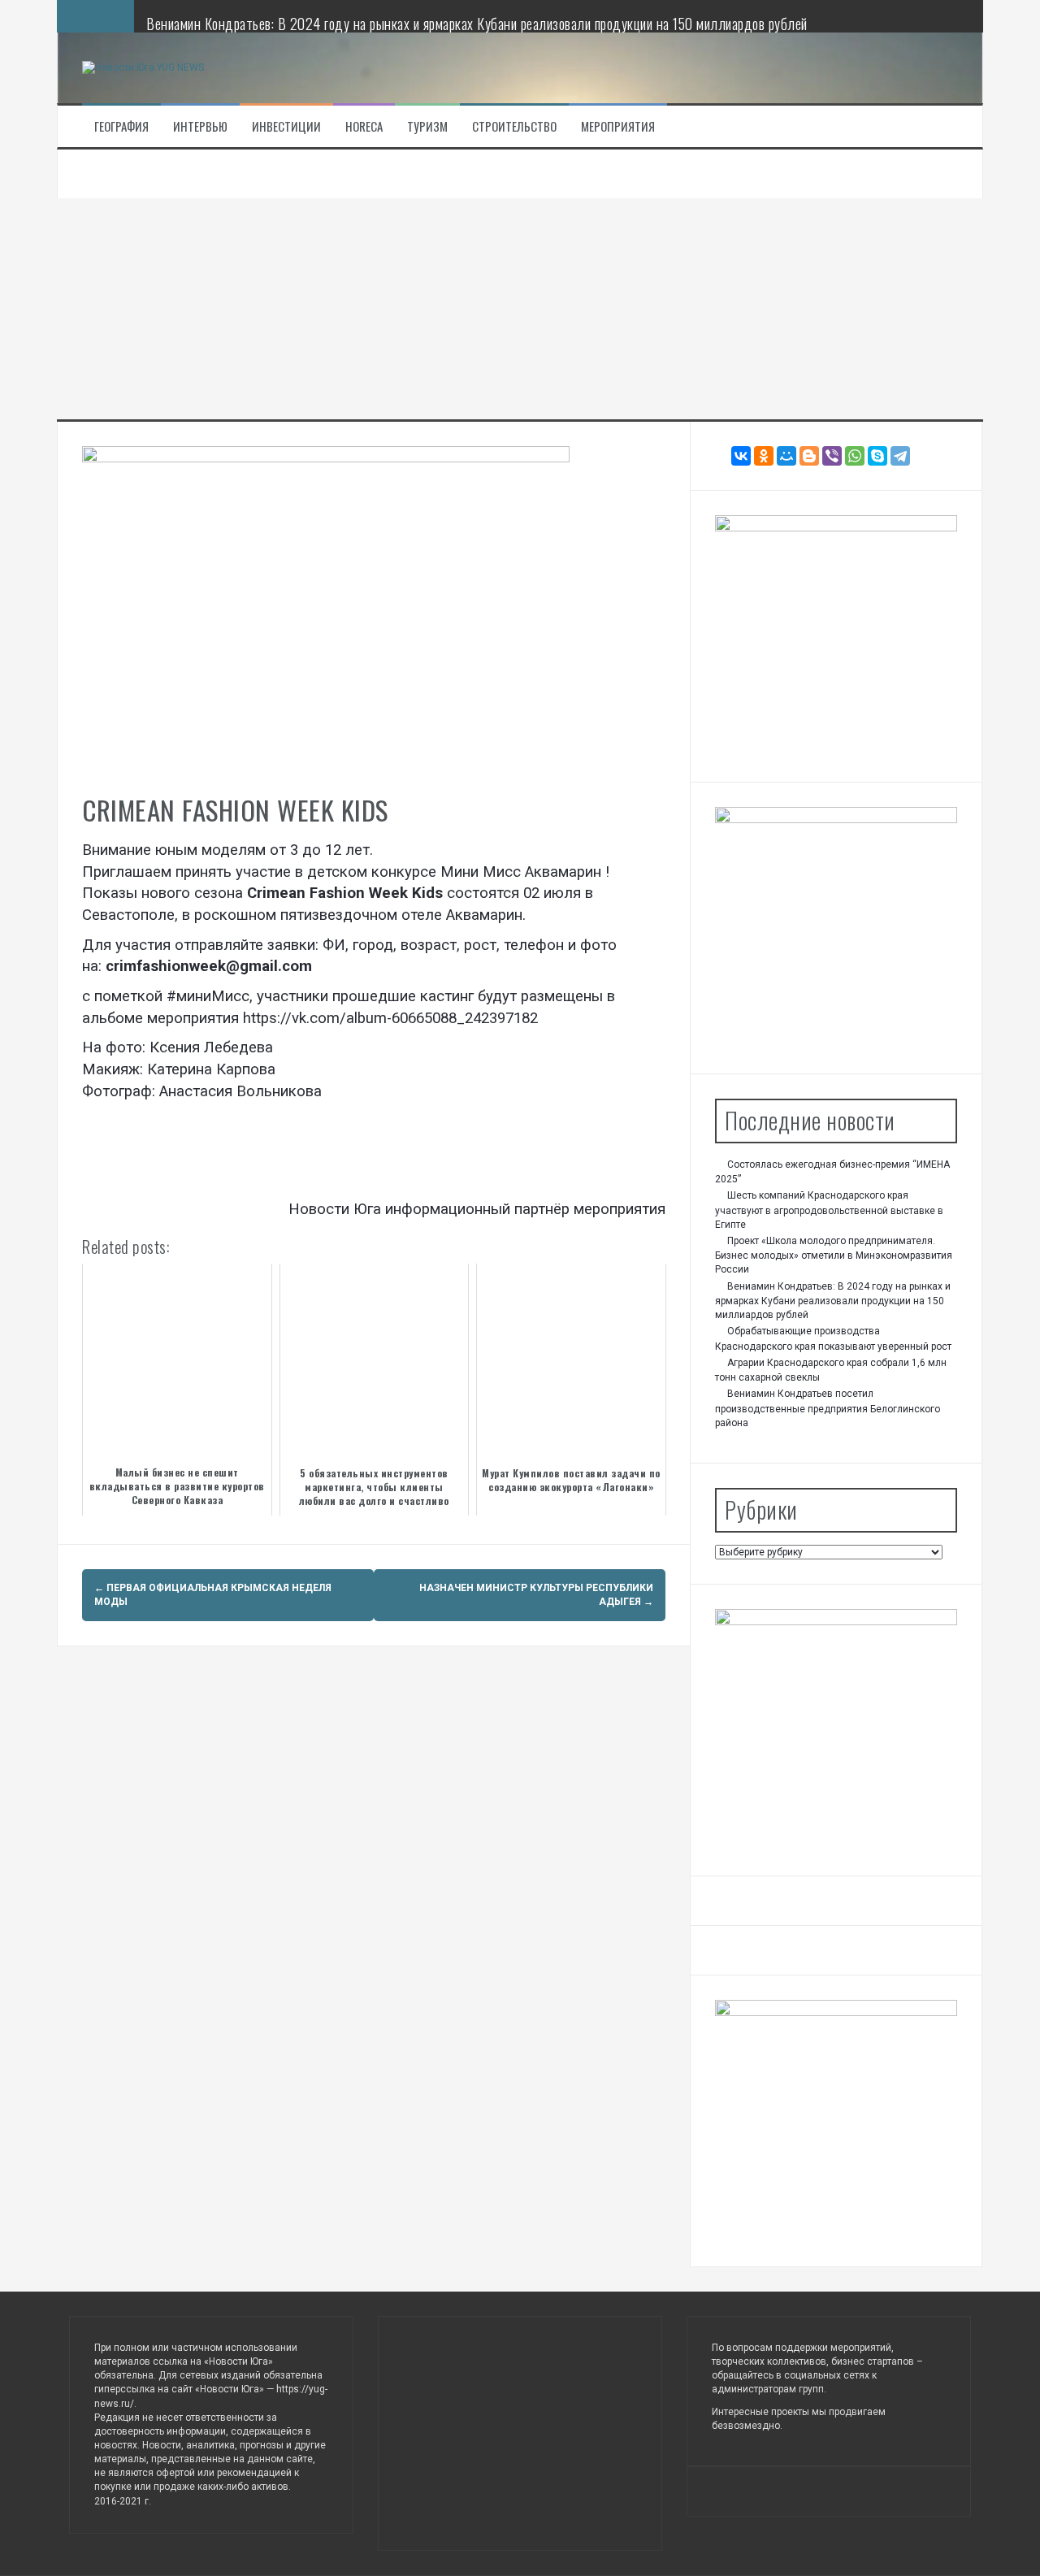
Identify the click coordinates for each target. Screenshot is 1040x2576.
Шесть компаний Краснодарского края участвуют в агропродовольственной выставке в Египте (829, 1210)
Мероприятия (618, 126)
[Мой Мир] (786, 456)
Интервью (200, 126)
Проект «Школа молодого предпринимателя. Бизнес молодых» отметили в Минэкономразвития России (834, 1255)
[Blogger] (809, 456)
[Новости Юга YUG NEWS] (143, 67)
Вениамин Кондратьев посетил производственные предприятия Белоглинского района (828, 1408)
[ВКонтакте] (741, 456)
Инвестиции (286, 126)
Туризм (427, 126)
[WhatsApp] (855, 456)
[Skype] (877, 456)
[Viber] (832, 456)
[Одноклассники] (764, 456)
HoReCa (364, 126)
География (121, 126)
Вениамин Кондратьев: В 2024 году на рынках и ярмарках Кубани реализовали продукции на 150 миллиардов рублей (477, 24)
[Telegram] (900, 456)
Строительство (514, 126)
